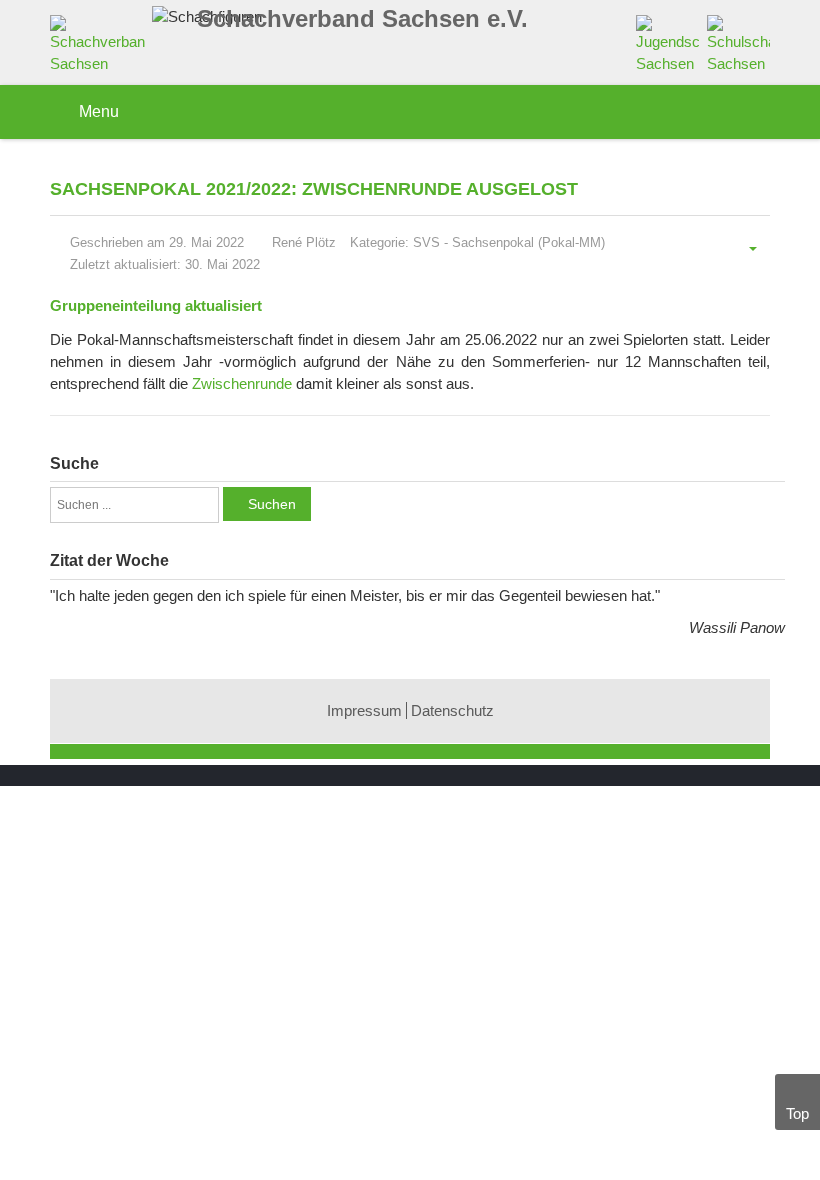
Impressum (364, 710)
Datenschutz (452, 710)
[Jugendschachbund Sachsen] (667, 43)
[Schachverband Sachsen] (102, 48)
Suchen (272, 504)
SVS (426, 242)
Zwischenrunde (242, 383)
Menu (97, 111)
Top (797, 1113)
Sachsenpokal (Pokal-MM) (528, 242)
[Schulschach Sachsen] (738, 43)
